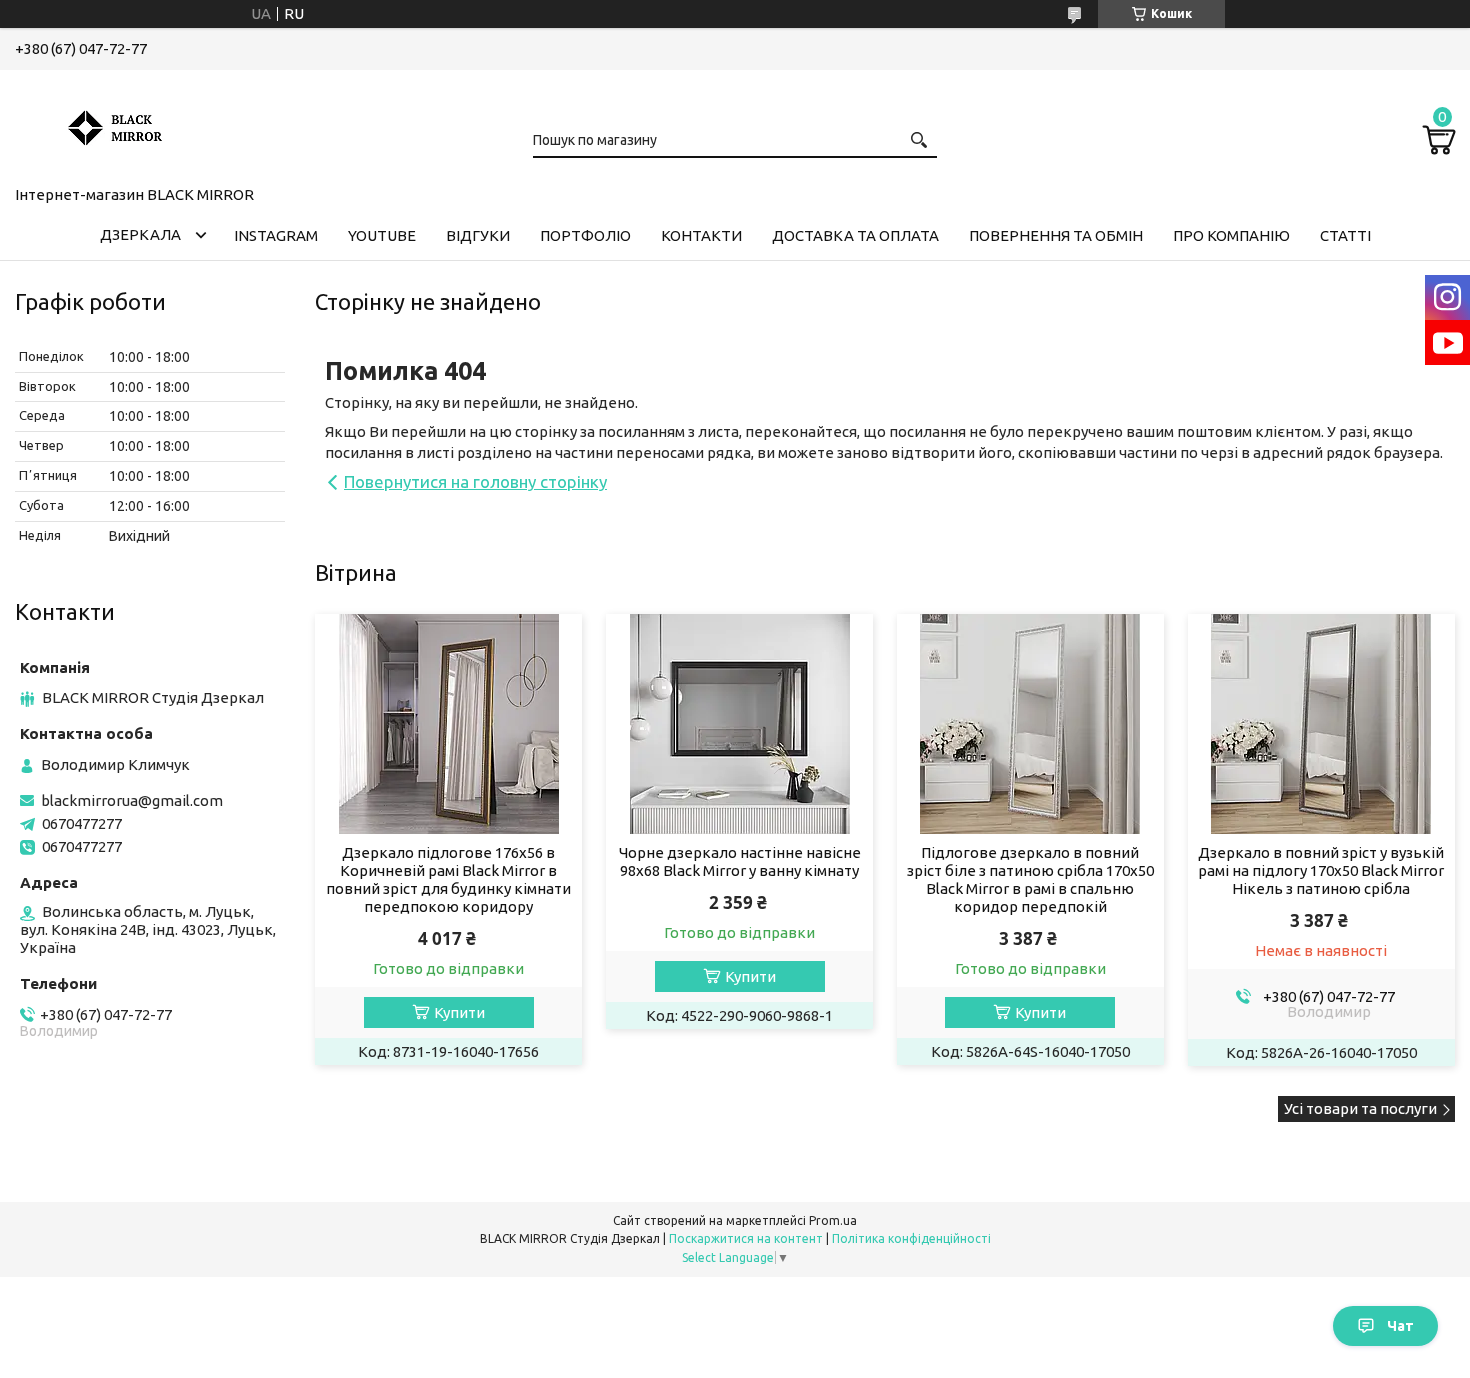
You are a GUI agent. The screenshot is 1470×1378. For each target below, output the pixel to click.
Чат (1400, 1326)
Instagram (276, 235)
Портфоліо (585, 235)
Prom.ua (833, 1220)
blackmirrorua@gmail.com (132, 800)
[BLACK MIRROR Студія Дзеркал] (115, 124)
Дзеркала (140, 234)
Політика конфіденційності (911, 1238)
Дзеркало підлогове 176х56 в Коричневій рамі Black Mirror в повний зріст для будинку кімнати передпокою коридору (448, 879)
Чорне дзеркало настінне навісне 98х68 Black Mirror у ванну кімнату (740, 861)
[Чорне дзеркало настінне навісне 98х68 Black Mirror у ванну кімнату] (739, 724)
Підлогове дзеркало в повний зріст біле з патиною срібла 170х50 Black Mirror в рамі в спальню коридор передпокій (1030, 879)
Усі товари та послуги (1360, 1108)
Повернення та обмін (1056, 235)
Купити (459, 1012)
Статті (1345, 235)
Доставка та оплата (855, 235)
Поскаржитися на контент (746, 1238)
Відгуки (478, 235)
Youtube (382, 235)
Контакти (701, 235)
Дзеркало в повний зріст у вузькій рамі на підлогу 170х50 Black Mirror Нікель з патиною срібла (1321, 870)
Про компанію (1231, 235)
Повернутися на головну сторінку (475, 481)
